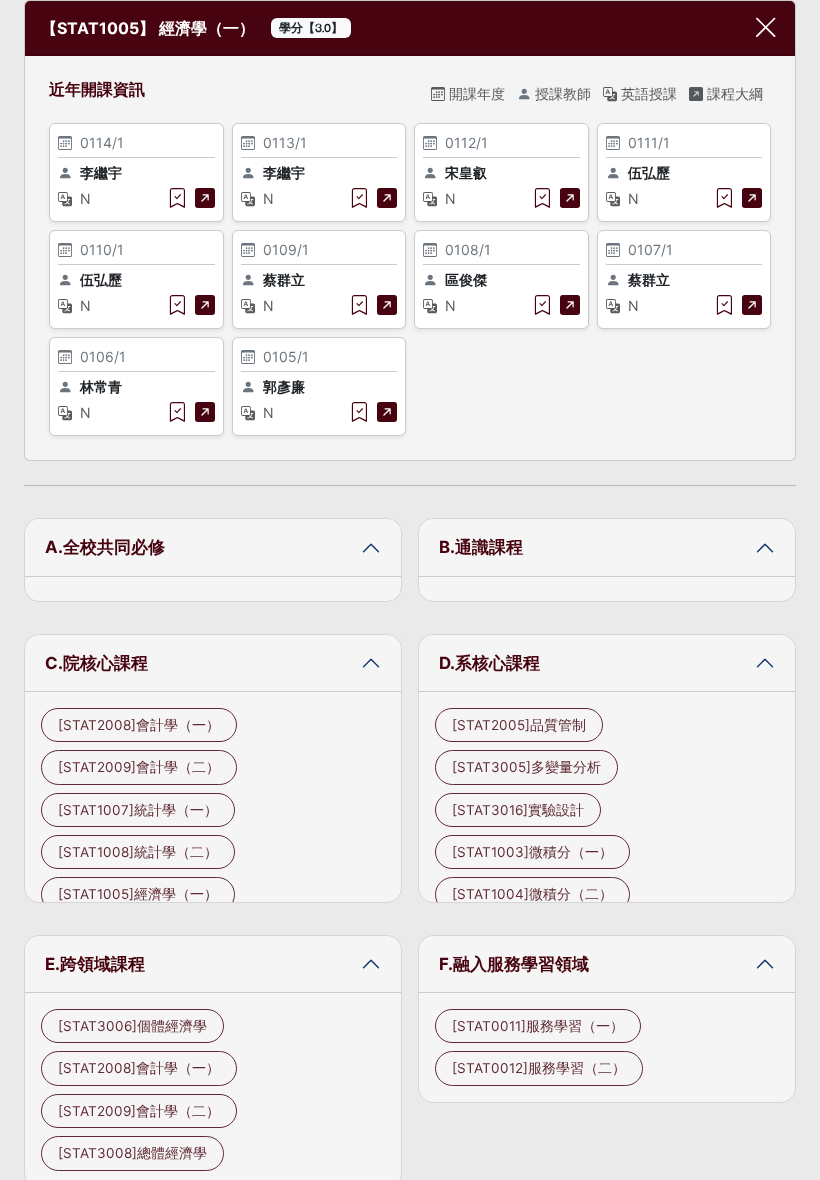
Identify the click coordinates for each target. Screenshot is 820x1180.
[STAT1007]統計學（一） (138, 810)
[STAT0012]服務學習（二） (539, 1068)
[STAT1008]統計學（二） (138, 852)
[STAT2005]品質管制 (519, 725)
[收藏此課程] (177, 198)
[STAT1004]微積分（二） (532, 894)
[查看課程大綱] (205, 198)
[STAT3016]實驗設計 (518, 810)
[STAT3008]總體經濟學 (132, 1153)
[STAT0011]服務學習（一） (538, 1026)
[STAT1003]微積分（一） (532, 852)
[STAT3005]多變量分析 (526, 767)
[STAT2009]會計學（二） (139, 767)
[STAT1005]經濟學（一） (138, 894)
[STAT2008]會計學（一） (139, 725)
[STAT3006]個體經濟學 (132, 1026)
